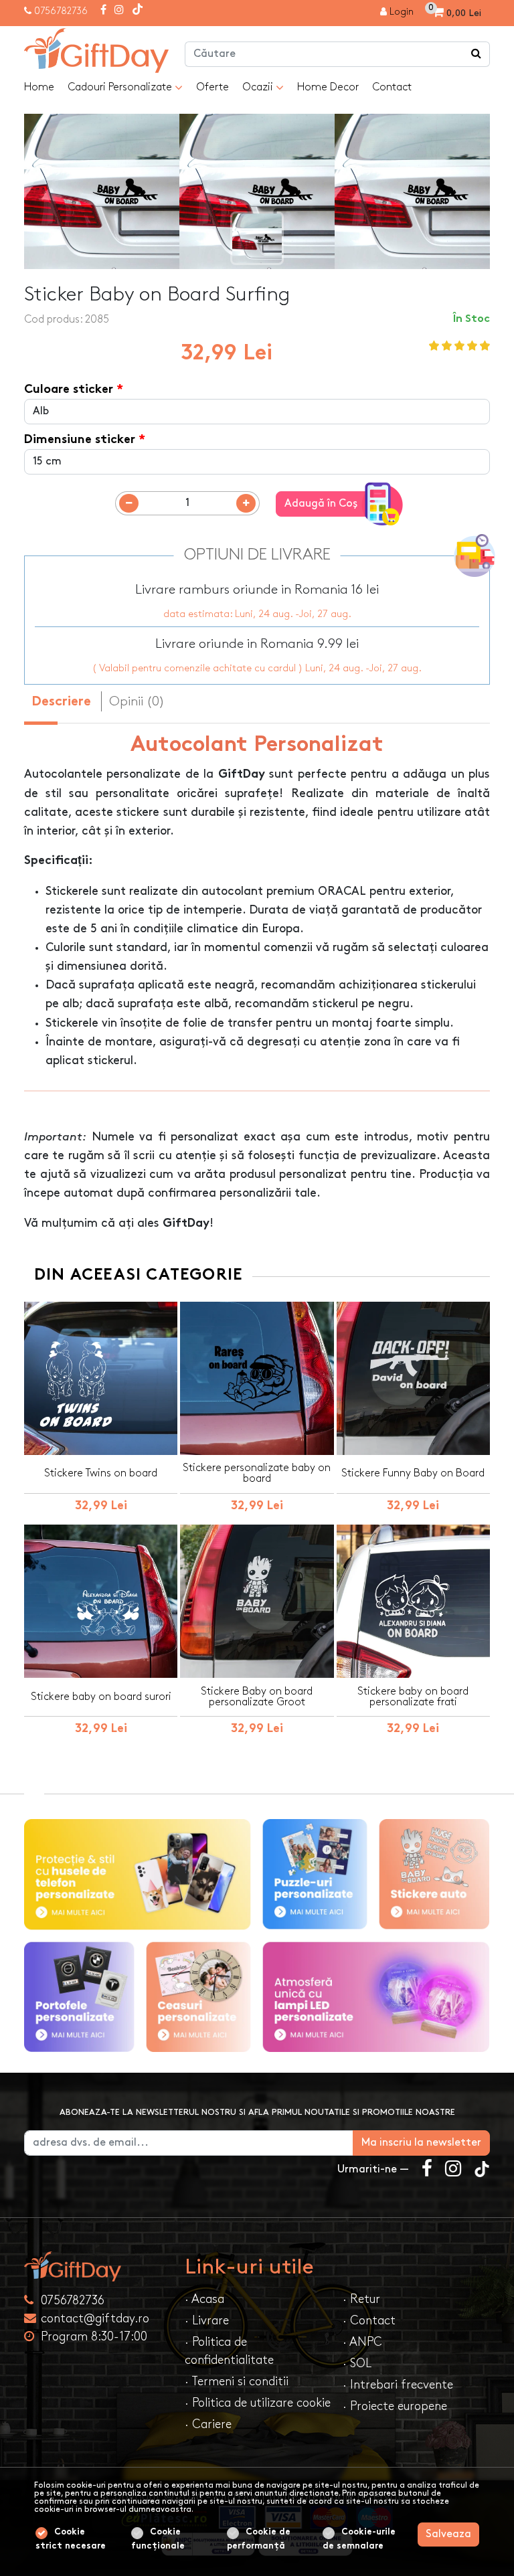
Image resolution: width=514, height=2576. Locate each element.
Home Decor (328, 87)
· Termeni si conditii (237, 2382)
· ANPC (362, 2342)
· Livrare (207, 2321)
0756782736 (61, 11)
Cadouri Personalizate (121, 87)
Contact (392, 87)
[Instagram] (119, 11)
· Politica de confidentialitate (229, 2351)
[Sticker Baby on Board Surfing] (96, 51)
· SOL (357, 2364)
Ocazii (259, 87)
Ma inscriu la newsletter (421, 2143)
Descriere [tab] (61, 702)
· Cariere (208, 2424)
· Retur (361, 2299)
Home (39, 87)
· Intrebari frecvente (398, 2385)
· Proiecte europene (395, 2406)
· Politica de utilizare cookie (258, 2403)
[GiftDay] (96, 2266)
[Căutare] (477, 54)
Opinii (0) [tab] (137, 701)
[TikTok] (138, 11)
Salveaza (448, 2534)
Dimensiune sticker (80, 440)
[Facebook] (103, 11)
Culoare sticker (69, 390)
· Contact (369, 2321)
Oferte (212, 87)
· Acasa (204, 2299)
